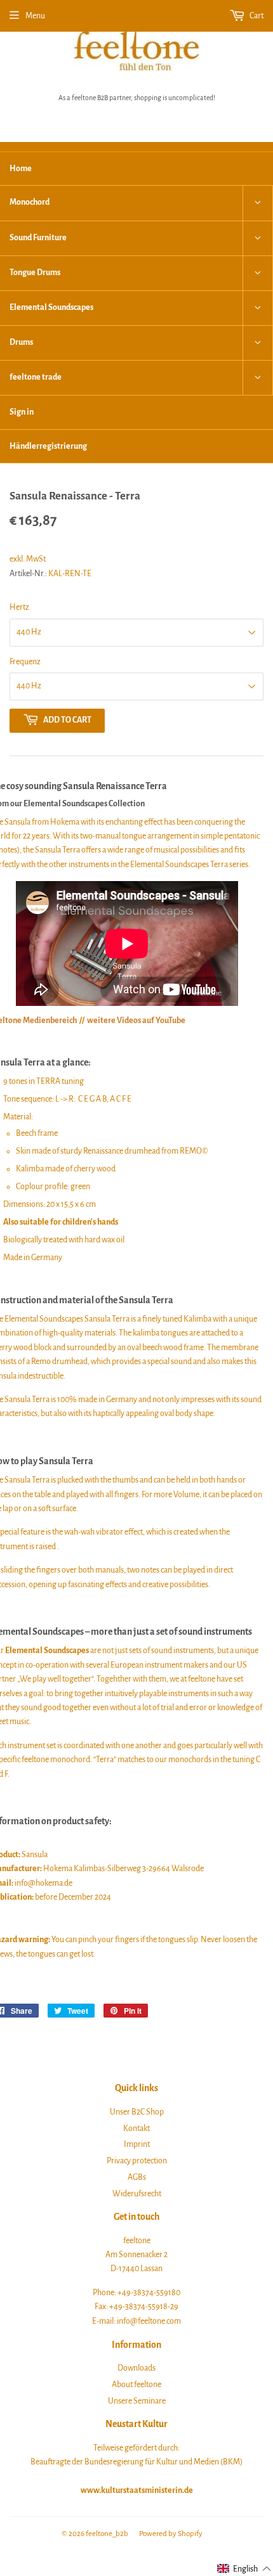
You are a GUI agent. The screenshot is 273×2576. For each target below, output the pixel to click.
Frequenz (25, 662)
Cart (256, 16)
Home (21, 169)
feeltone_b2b (107, 2534)
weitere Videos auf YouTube (136, 1021)
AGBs (137, 2177)
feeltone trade (36, 377)
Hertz (19, 607)
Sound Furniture (38, 238)
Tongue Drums (35, 273)
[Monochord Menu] (258, 203)
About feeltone (136, 2385)
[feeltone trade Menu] (258, 378)
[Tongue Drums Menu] (258, 273)
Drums (21, 342)
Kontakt (136, 2128)
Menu (35, 16)
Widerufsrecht (137, 2194)
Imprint (137, 2144)
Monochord (30, 202)
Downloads (136, 2368)
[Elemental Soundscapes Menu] (258, 308)
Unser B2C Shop (137, 2112)
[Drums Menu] (258, 343)
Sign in (22, 412)
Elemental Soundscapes (51, 307)
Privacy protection (137, 2161)
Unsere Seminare (137, 2401)
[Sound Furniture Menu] (258, 238)
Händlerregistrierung (48, 446)
